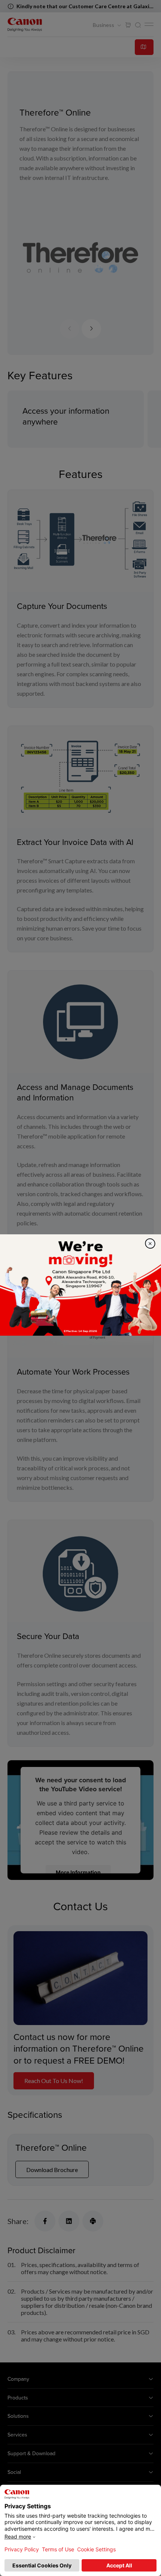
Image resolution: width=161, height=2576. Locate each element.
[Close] (150, 1243)
